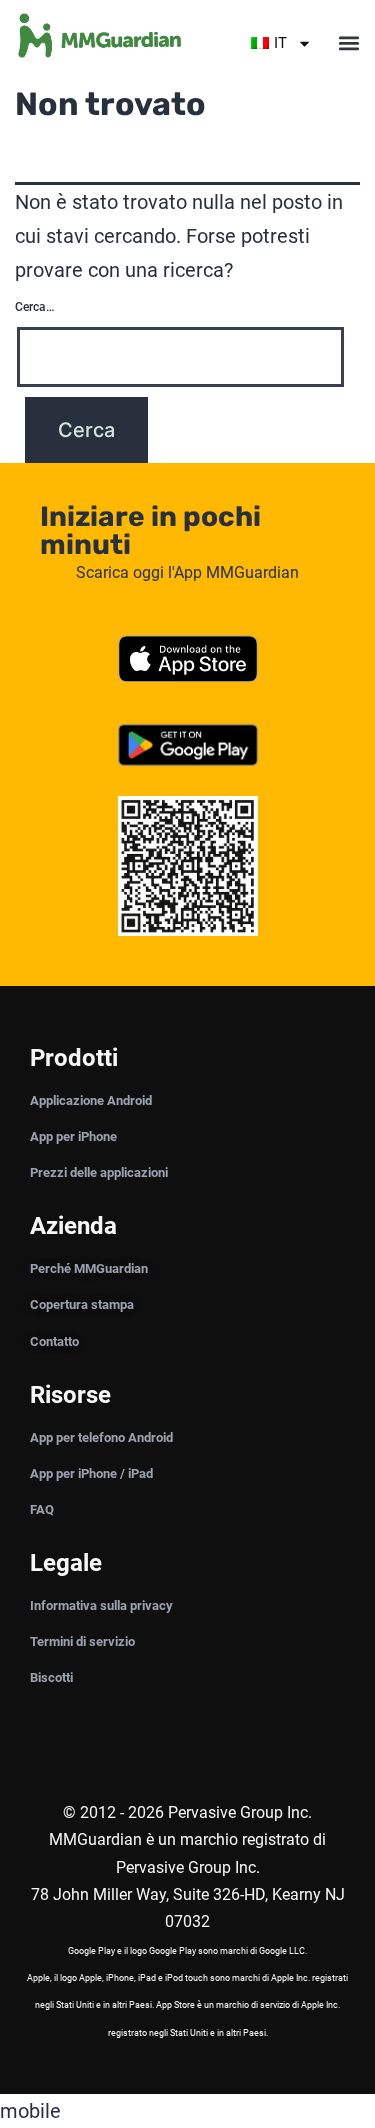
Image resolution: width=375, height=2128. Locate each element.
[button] (348, 43)
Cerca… (34, 307)
